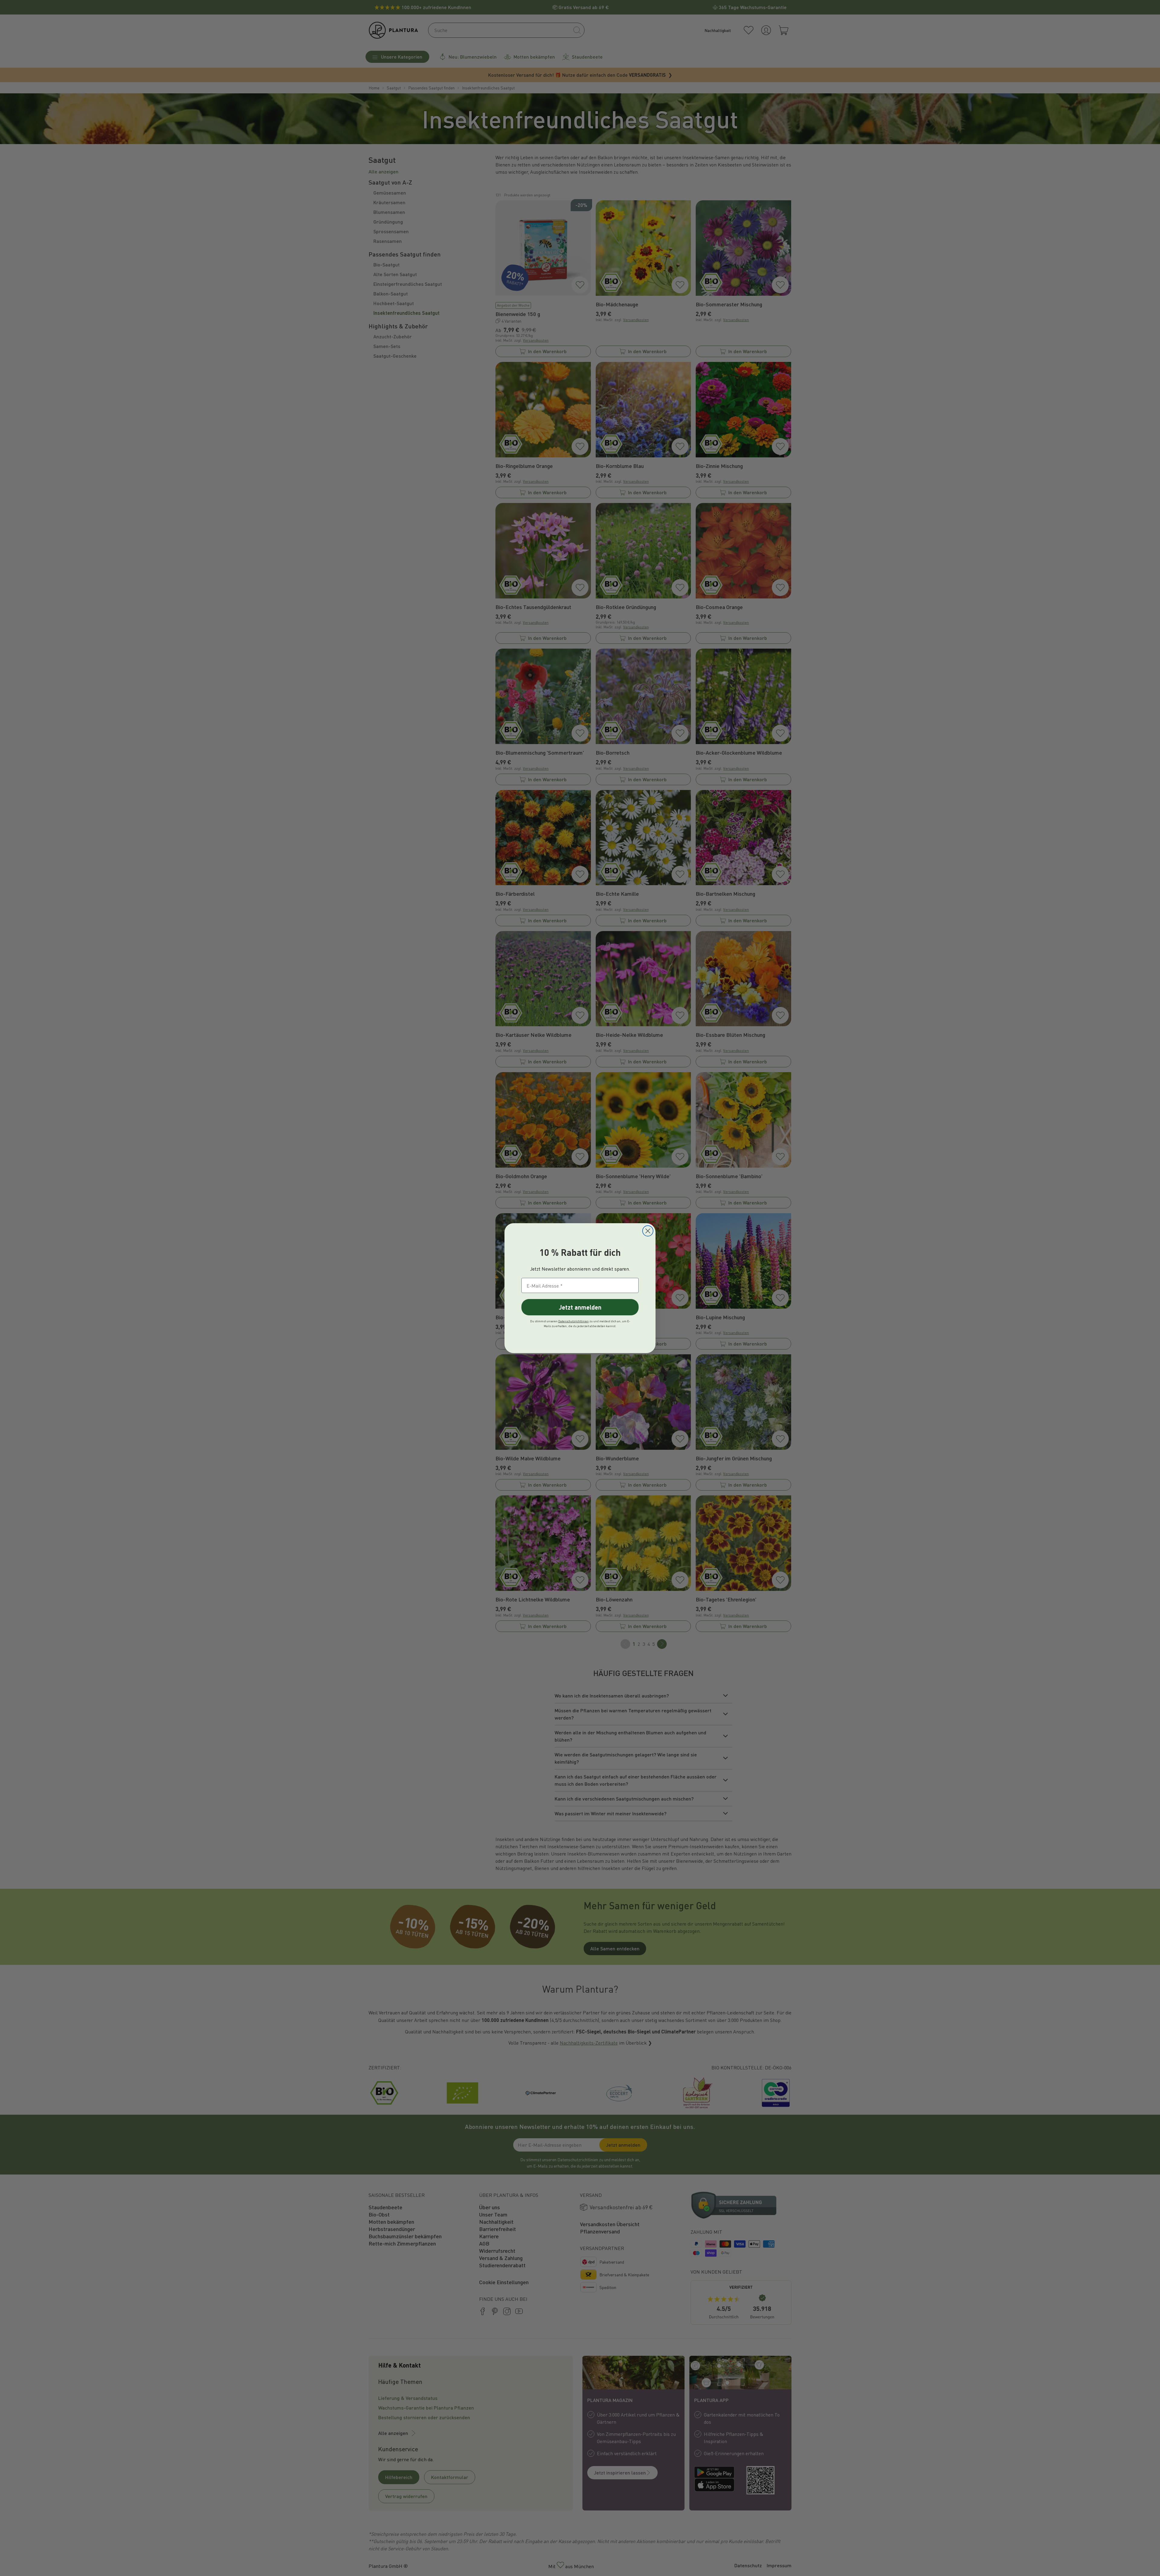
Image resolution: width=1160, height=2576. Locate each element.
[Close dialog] (648, 1231)
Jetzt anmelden (580, 1307)
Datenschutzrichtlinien (574, 1321)
